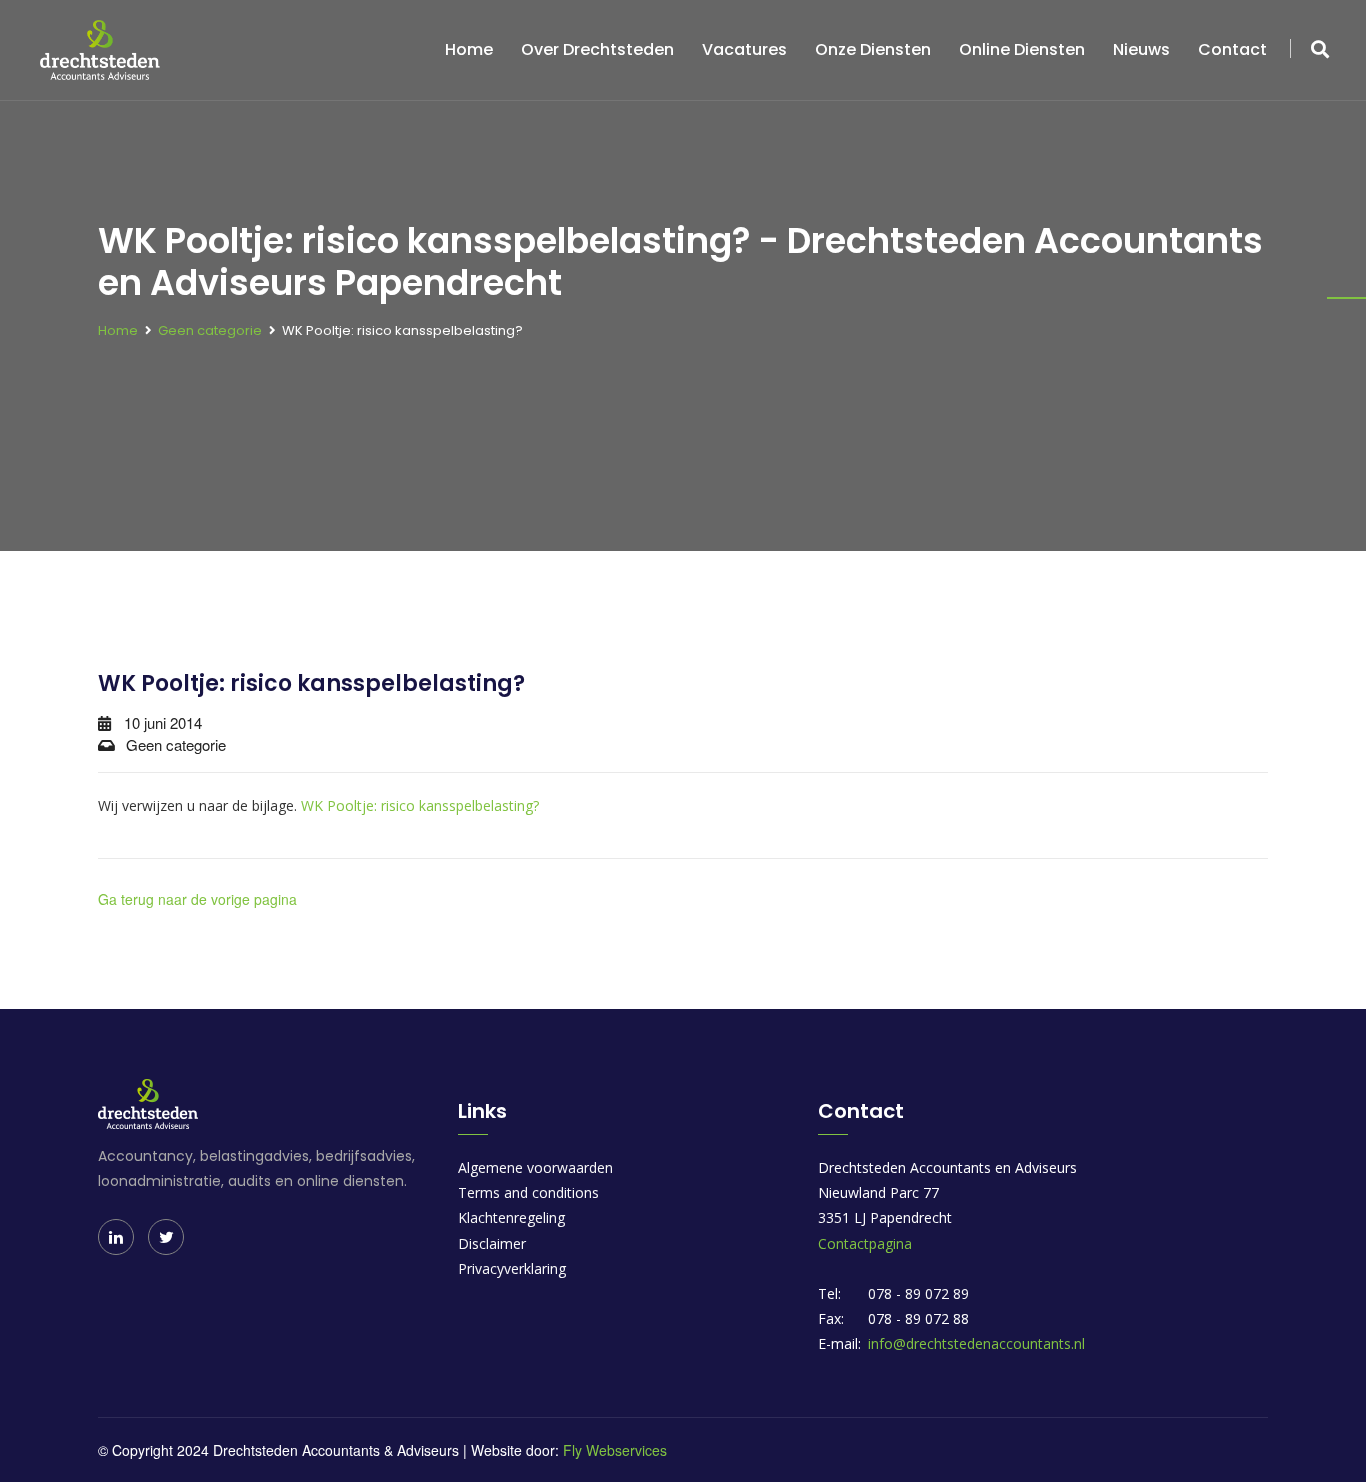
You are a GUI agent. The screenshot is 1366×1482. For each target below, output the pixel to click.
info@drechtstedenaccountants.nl (976, 1343)
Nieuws (1141, 49)
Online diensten (1022, 49)
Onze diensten (873, 49)
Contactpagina (865, 1243)
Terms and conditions (528, 1192)
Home (469, 49)
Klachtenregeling (511, 1217)
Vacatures (744, 49)
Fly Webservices (615, 1450)
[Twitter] (166, 1237)
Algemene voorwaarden (535, 1167)
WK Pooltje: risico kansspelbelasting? (420, 805)
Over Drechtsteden (597, 49)
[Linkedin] (116, 1237)
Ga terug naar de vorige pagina (197, 899)
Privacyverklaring (512, 1268)
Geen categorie (210, 330)
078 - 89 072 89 (918, 1293)
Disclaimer (492, 1243)
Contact (1232, 49)
